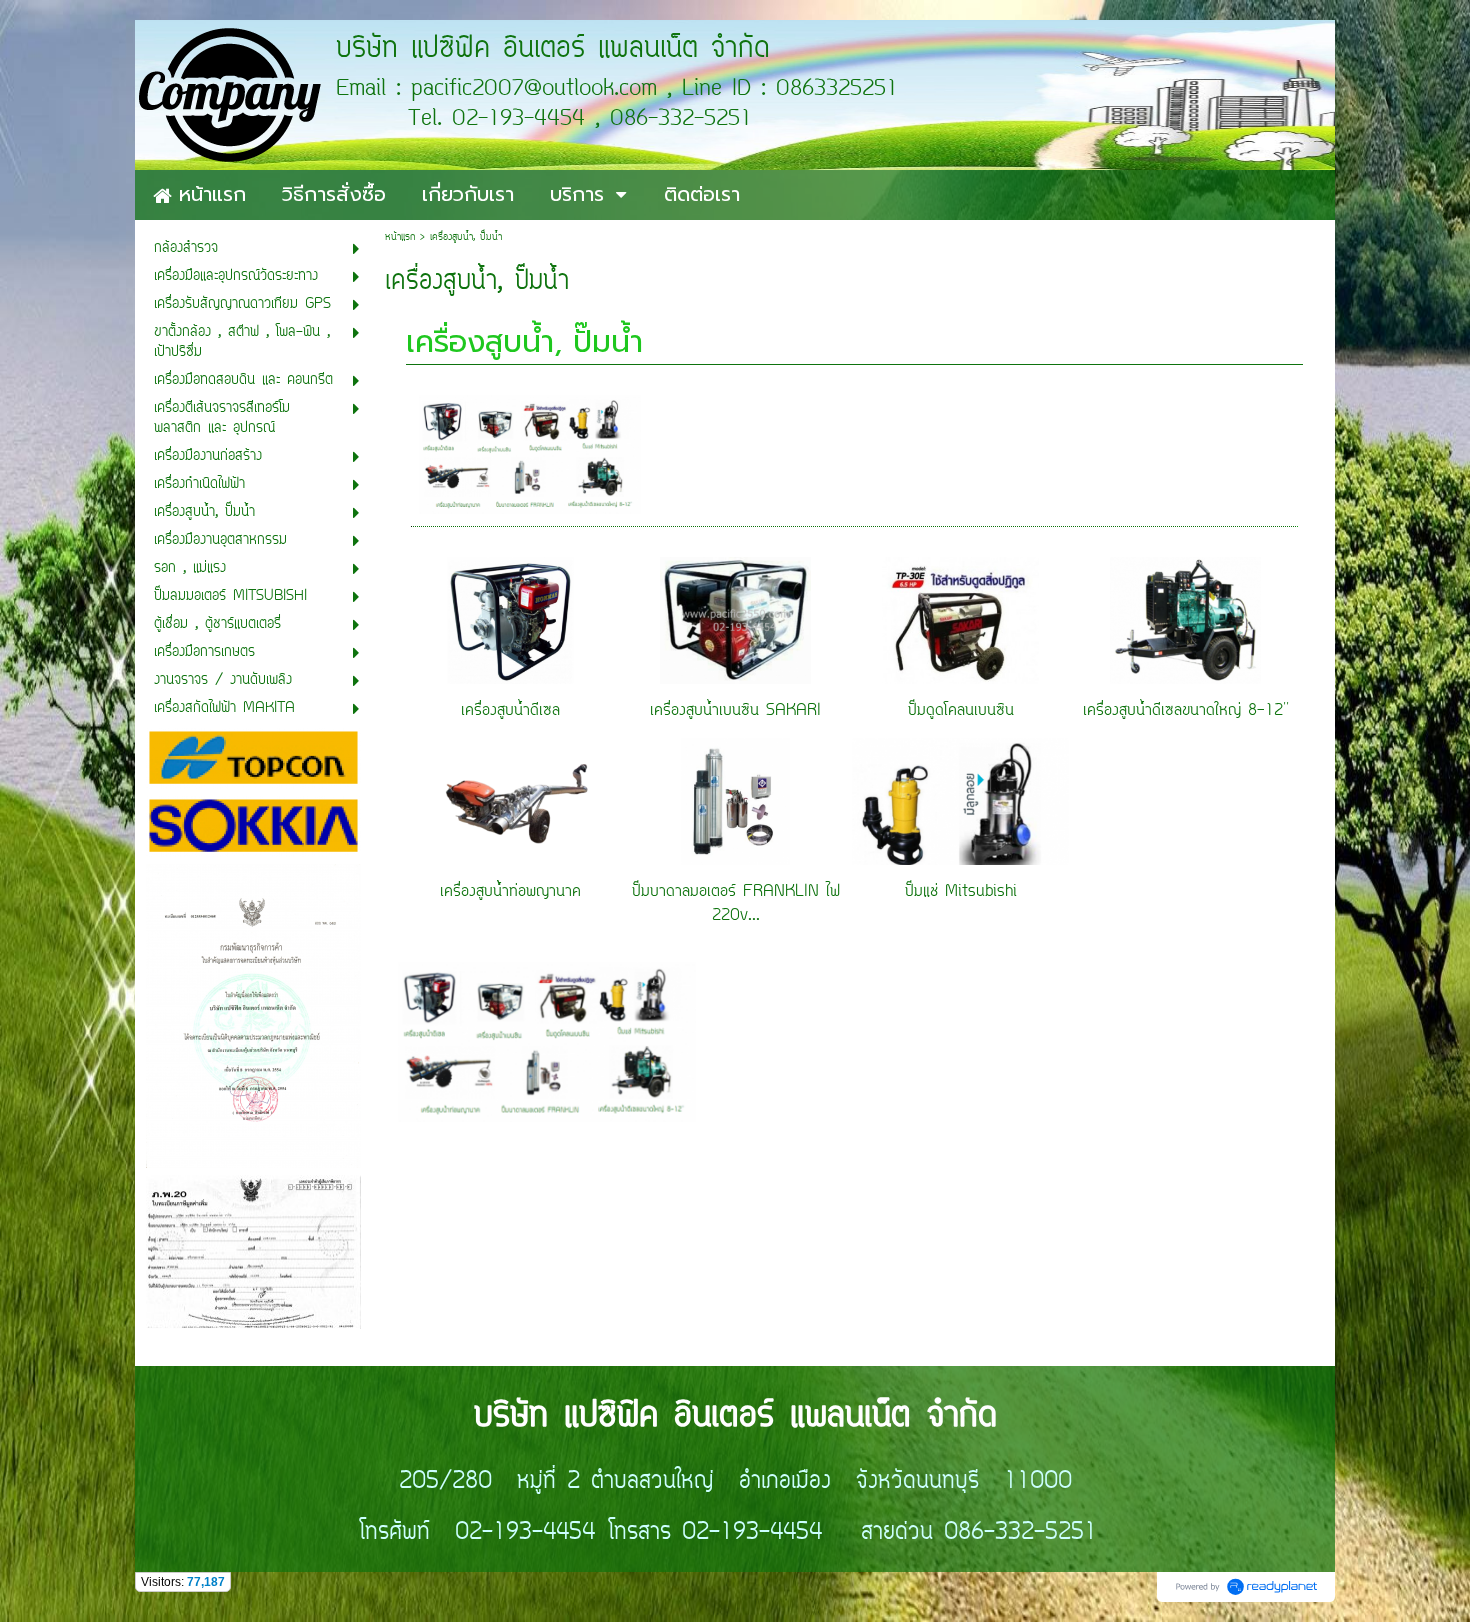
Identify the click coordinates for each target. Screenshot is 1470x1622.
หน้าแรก (400, 237)
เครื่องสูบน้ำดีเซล (510, 711)
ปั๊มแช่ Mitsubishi (961, 892)
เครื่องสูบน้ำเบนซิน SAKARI (735, 711)
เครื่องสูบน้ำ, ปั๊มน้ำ (524, 342)
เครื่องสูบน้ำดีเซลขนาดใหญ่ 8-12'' (1186, 711)
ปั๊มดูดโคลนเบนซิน (961, 711)
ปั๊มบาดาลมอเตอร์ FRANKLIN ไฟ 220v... (736, 904)
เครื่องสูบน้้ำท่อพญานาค (510, 892)
